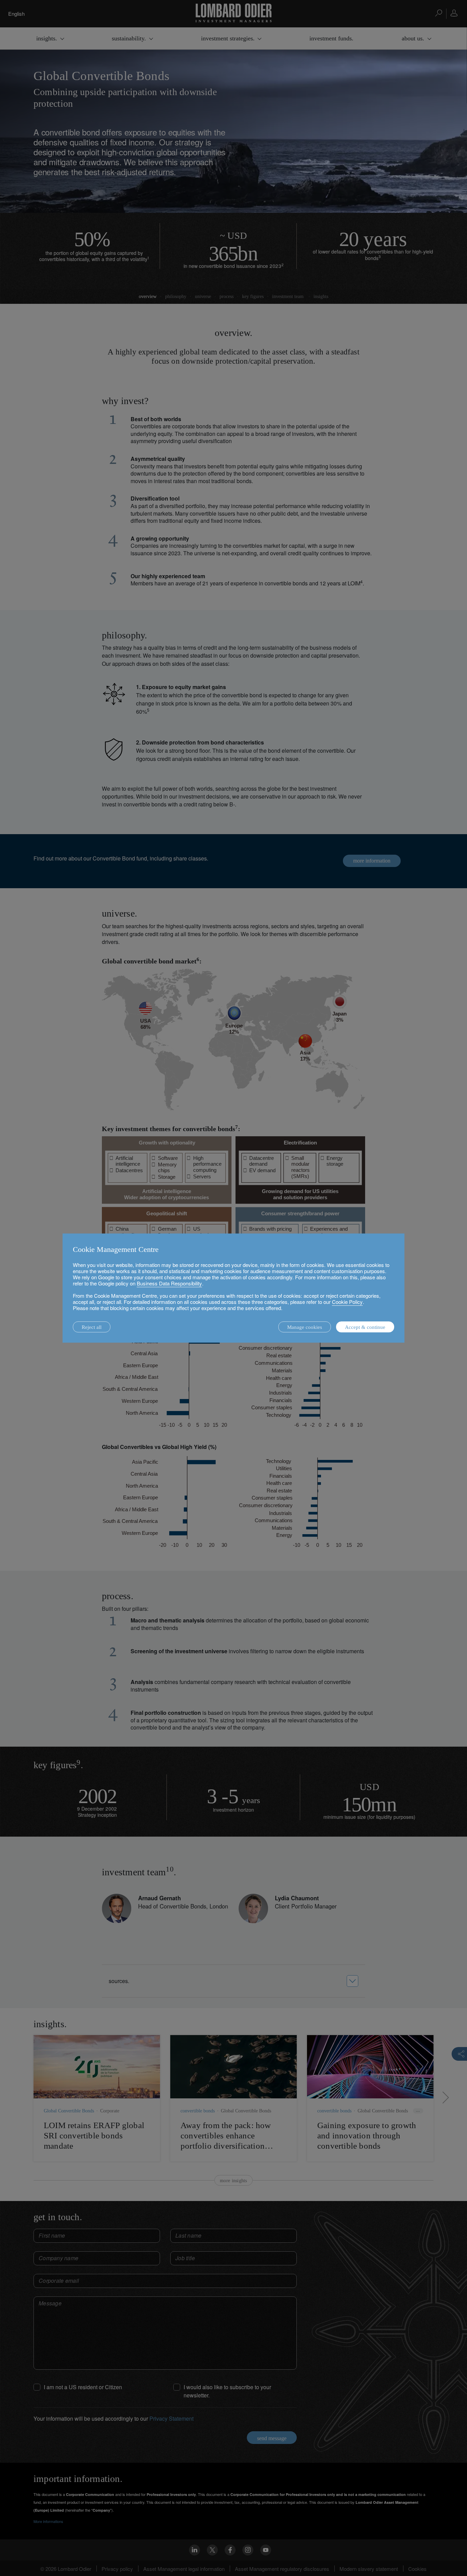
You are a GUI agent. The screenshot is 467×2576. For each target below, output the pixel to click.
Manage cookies (305, 1327)
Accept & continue (365, 1327)
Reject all (92, 1327)
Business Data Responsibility (169, 1283)
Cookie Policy (347, 1302)
